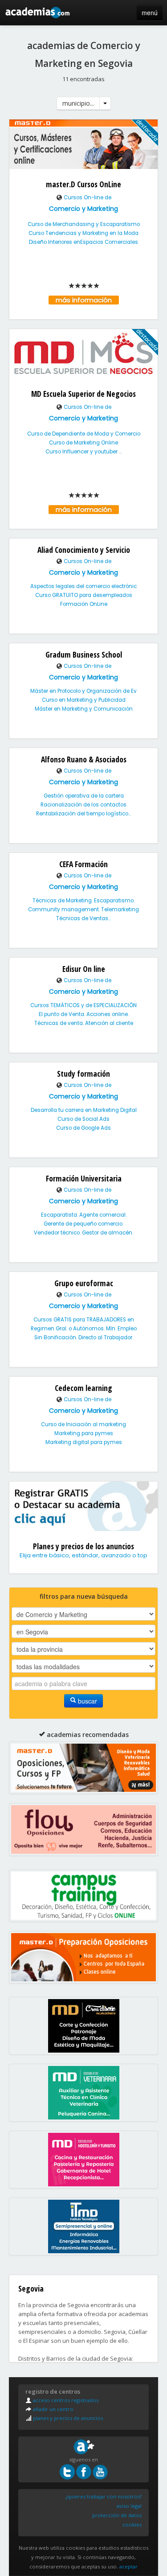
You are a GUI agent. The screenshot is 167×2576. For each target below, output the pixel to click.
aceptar (128, 2566)
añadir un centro (53, 2409)
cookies (132, 2525)
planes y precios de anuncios (67, 2418)
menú (150, 12)
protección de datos (117, 2515)
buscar (87, 1701)
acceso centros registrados (65, 2400)
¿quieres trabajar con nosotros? (104, 2496)
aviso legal (129, 2506)
